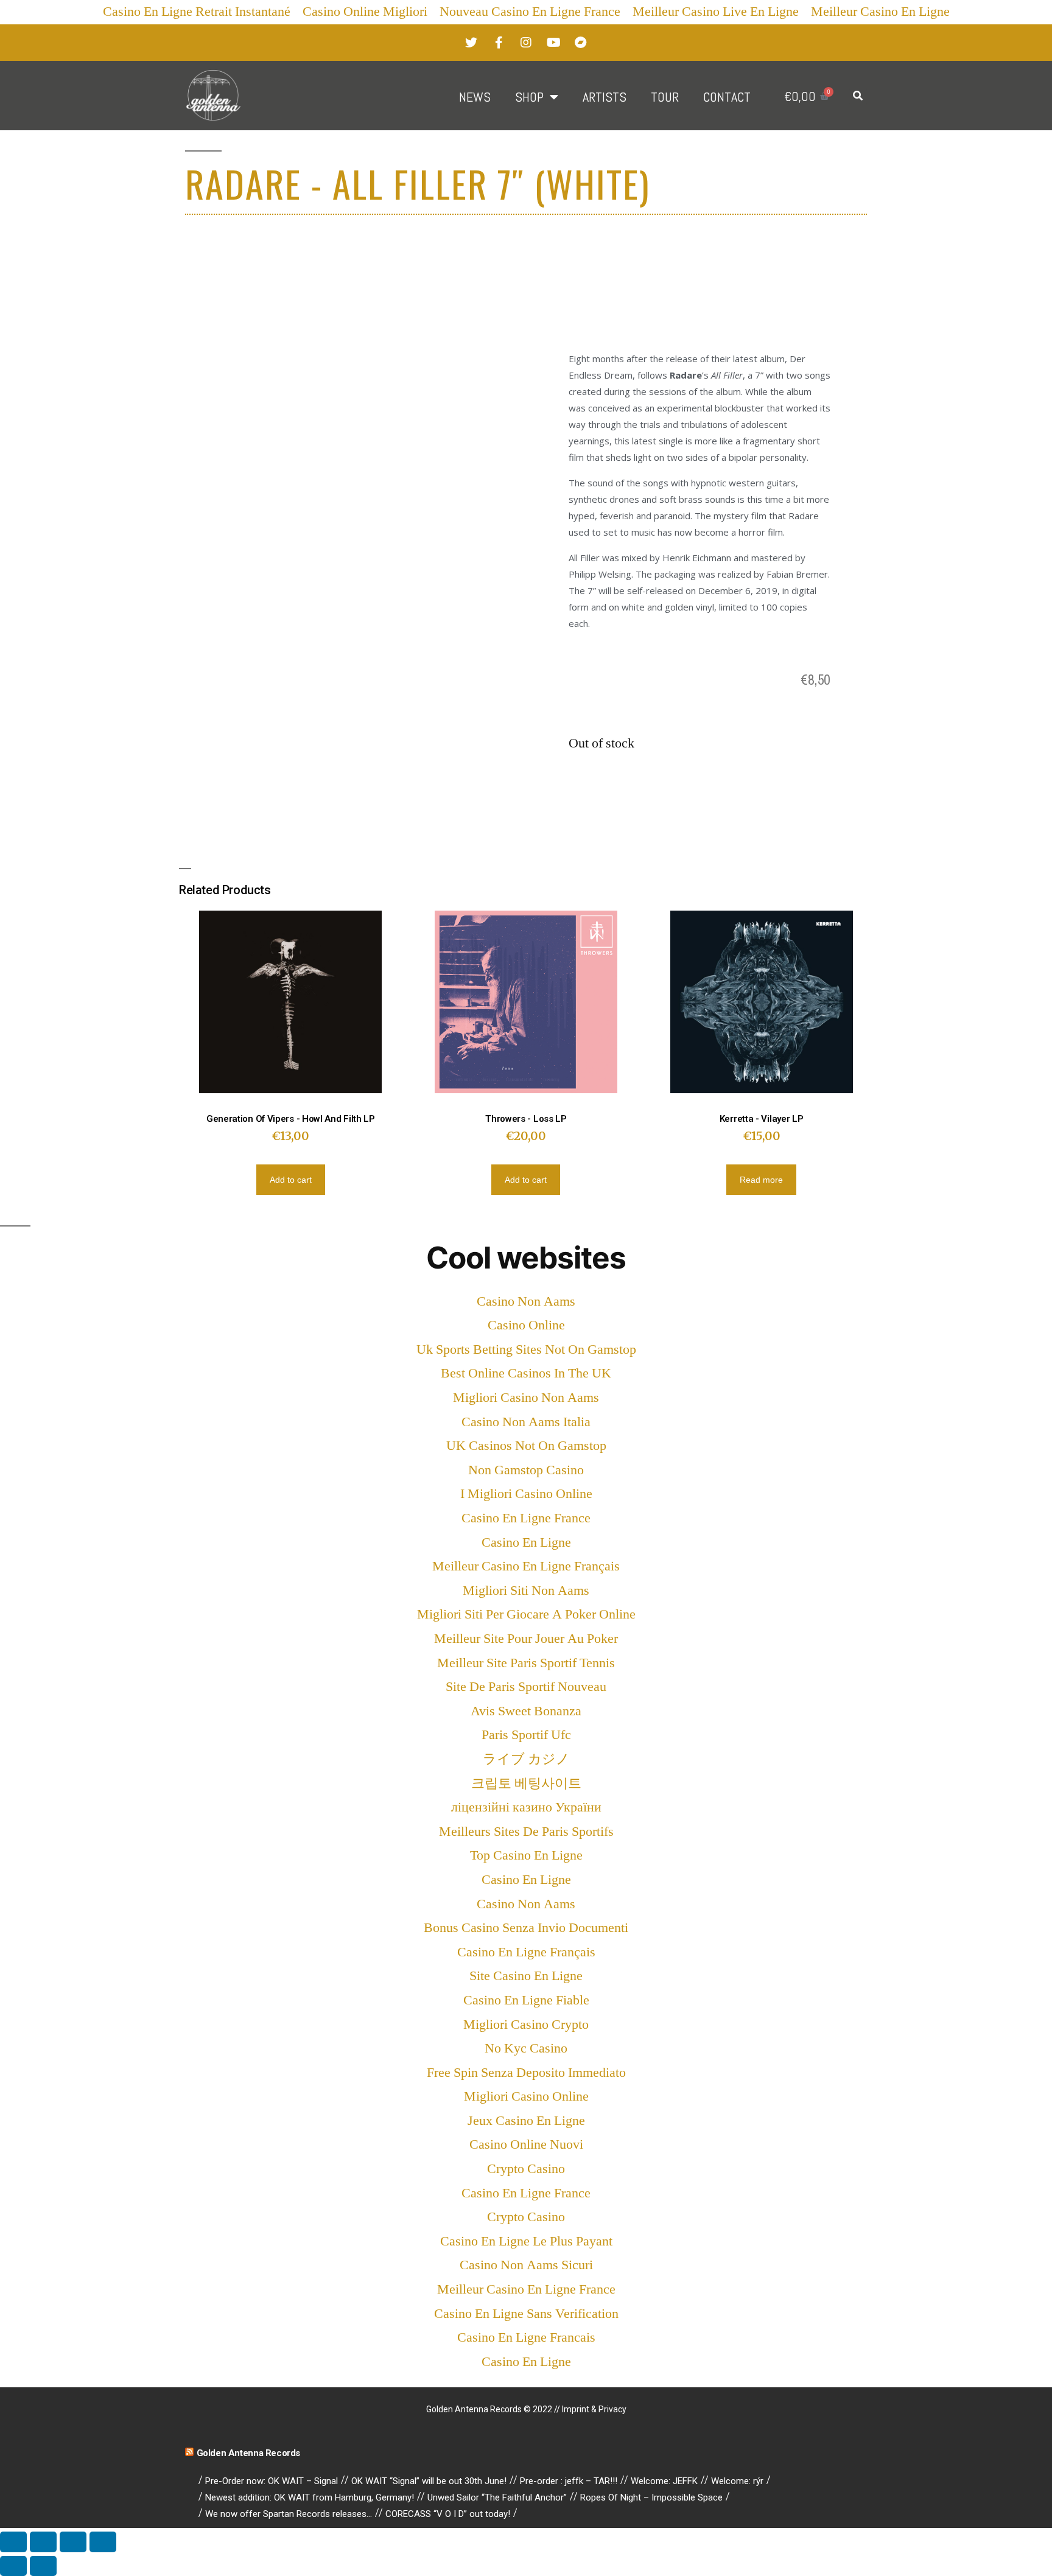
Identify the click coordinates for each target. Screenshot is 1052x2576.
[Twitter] (471, 43)
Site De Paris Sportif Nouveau (526, 1687)
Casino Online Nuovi (526, 2144)
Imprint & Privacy (594, 2409)
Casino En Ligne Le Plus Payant (526, 2241)
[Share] (43, 2542)
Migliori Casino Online (526, 2096)
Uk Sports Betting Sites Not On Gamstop (526, 1349)
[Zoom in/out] (103, 2542)
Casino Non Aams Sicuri (526, 2265)
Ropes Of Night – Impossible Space (651, 2497)
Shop (529, 97)
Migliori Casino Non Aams (526, 1398)
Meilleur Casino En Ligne (880, 12)
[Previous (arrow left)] (13, 2566)
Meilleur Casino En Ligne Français (526, 1566)
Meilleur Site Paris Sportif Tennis (526, 1663)
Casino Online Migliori (365, 12)
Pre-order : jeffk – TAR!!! (569, 2481)
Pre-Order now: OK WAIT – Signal (272, 2481)
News (475, 97)
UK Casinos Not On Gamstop (526, 1446)
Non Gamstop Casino (526, 1470)
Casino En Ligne (526, 1542)
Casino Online (526, 1325)
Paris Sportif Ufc (526, 1735)
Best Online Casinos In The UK (526, 1373)
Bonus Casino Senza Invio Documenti (526, 1928)
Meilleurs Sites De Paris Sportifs (526, 1832)
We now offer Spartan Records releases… (289, 2514)
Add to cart (291, 1180)
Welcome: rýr (737, 2481)
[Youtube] (553, 43)
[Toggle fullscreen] (73, 2542)
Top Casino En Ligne (526, 1855)
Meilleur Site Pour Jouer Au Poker (526, 1639)
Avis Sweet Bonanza (526, 1711)
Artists (605, 97)
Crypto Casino (526, 2169)
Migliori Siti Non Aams (526, 1591)
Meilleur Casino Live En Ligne (716, 12)
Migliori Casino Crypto (526, 2025)
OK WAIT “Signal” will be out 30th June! (429, 2481)
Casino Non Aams (526, 1301)
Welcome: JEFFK (664, 2481)
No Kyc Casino (526, 2048)
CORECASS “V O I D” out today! (448, 2514)
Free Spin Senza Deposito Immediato (526, 2073)
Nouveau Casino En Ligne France (530, 12)
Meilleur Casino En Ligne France (526, 2289)
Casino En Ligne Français (526, 1952)
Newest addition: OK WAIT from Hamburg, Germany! (310, 2497)
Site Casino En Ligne (526, 1976)
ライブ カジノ (526, 1759)
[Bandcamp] (581, 43)
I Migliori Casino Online (526, 1494)
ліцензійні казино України (526, 1807)
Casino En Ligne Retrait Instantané (197, 12)
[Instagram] (526, 43)
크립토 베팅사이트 (526, 1783)
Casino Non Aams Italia (526, 1422)
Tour (665, 97)
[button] (858, 96)
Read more (761, 1180)
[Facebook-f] (499, 43)
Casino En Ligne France (526, 1518)
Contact (727, 97)
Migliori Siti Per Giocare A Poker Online (526, 1614)
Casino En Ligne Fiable (526, 2000)
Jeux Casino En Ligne (526, 2121)
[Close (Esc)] (13, 2542)
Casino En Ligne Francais (526, 2337)
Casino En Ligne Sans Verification (526, 2314)
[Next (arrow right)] (43, 2566)
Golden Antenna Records (248, 2453)
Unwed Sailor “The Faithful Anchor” (497, 2497)
